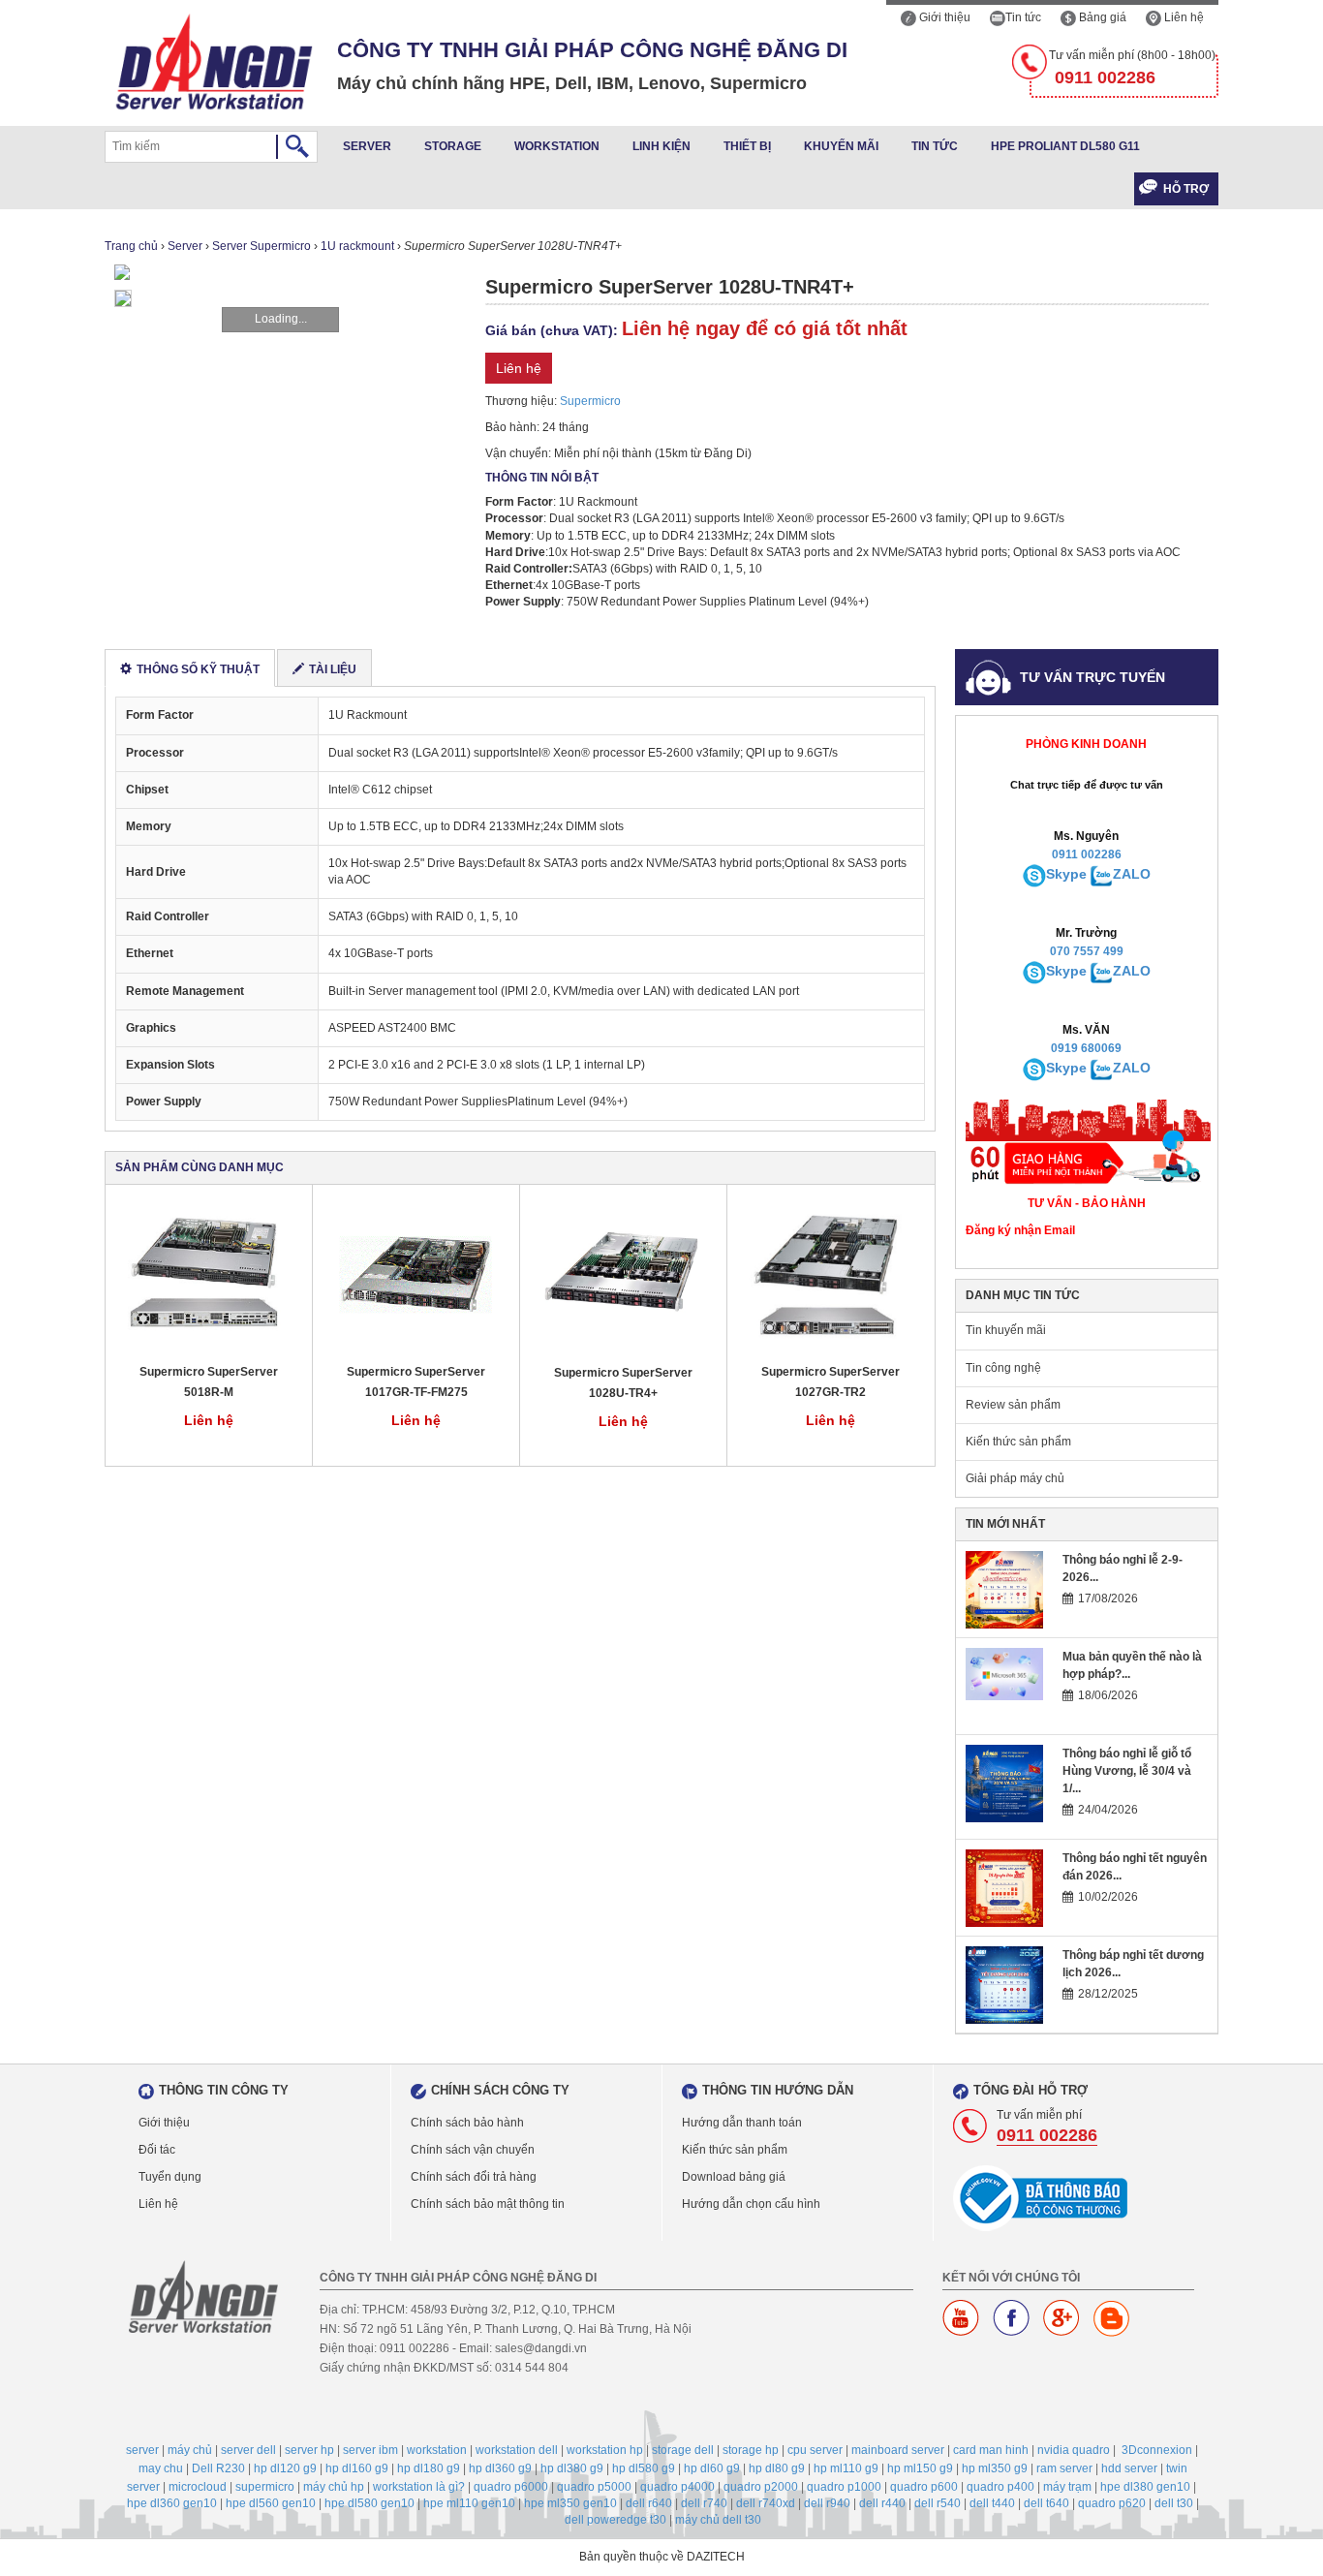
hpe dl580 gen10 (369, 2503)
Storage (453, 146)
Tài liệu (333, 669)
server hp (309, 2450)
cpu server (815, 2450)
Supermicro (590, 401)
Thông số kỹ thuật (198, 669)
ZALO (1132, 874)
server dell (248, 2450)
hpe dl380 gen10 (1145, 2487)
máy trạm (1067, 2487)
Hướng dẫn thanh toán (742, 2123)
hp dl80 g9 (777, 2468)
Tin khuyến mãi (1006, 1330)
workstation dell (517, 2450)
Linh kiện (661, 146)
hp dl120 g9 (285, 2468)
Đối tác (157, 2150)
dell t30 (1174, 2503)
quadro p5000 (594, 2487)
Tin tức (1023, 17)
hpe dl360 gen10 (172, 2503)
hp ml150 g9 (920, 2468)
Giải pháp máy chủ (1015, 1478)
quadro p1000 (844, 2487)
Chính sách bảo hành (467, 2123)
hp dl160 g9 (357, 2468)
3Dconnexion (1157, 2450)
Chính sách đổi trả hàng (474, 2177)
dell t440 (992, 2503)
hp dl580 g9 (644, 2468)
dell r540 (938, 2503)
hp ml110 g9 (846, 2468)
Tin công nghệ (1003, 1368)
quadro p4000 (677, 2487)
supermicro (265, 2487)
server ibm (370, 2450)
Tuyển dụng (170, 2177)
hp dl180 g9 (429, 2468)
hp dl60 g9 (712, 2468)
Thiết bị (747, 146)
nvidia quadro (1074, 2450)
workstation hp (605, 2450)
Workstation (557, 146)
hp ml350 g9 (995, 2468)
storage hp (751, 2450)
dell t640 (1046, 2503)
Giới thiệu (943, 17)
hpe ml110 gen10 (469, 2503)
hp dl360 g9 (500, 2468)
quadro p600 (924, 2487)
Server (367, 146)
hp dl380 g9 (572, 2468)
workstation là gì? (419, 2487)
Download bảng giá (734, 2177)
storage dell (683, 2450)
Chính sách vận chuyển (473, 2150)
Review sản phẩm (1013, 1405)
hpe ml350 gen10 (570, 2503)
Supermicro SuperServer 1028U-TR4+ (623, 1383)
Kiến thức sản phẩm (1018, 1442)
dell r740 (704, 2503)
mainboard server (898, 2450)
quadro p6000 (511, 2487)
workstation (437, 2450)
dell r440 (882, 2503)
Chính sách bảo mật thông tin (488, 2204)
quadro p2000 (761, 2487)
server (142, 2450)
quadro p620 (1112, 2503)
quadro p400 (1000, 2487)
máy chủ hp (334, 2487)
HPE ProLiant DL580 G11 (1065, 146)
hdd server (1129, 2468)
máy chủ (190, 2450)
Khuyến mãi (841, 146)
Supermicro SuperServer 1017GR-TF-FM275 (416, 1382)
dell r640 (649, 2503)
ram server (1064, 2468)
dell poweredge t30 (615, 2520)
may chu (161, 2468)
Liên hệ (1183, 17)
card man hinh (991, 2450)
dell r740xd (766, 2503)
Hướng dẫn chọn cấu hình (751, 2204)
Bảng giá (1101, 17)
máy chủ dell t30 (718, 2520)
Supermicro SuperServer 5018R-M (209, 1382)
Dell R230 (218, 2468)
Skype (1066, 874)
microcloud (198, 2487)
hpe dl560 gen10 (271, 2503)
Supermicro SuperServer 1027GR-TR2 (831, 1382)
